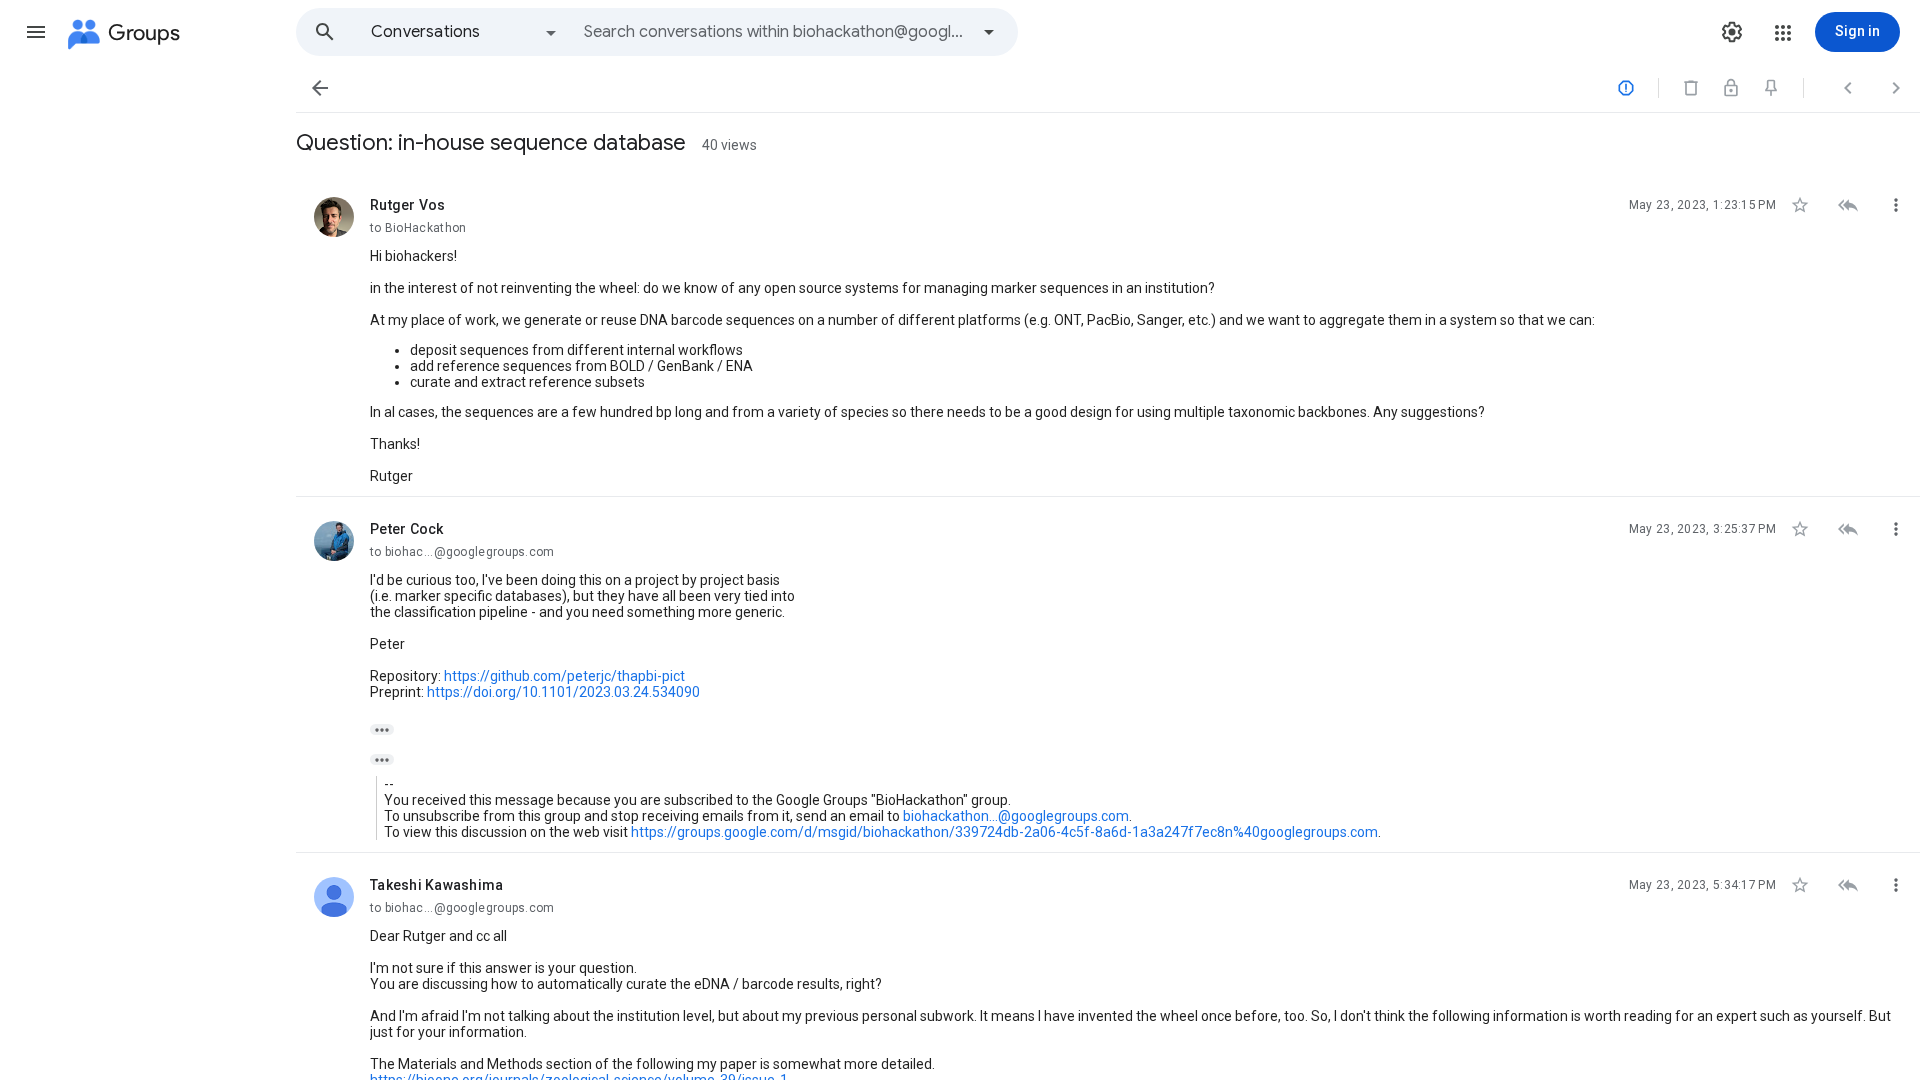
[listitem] (1108, 335)
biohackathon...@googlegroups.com (1016, 816)
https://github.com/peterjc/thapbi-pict (564, 676)
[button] (36, 32)
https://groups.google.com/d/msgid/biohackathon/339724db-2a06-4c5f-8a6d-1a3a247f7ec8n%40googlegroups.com (1004, 832)
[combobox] (776, 32)
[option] (465, 32)
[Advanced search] (989, 32)
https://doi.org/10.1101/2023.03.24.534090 (563, 692)
